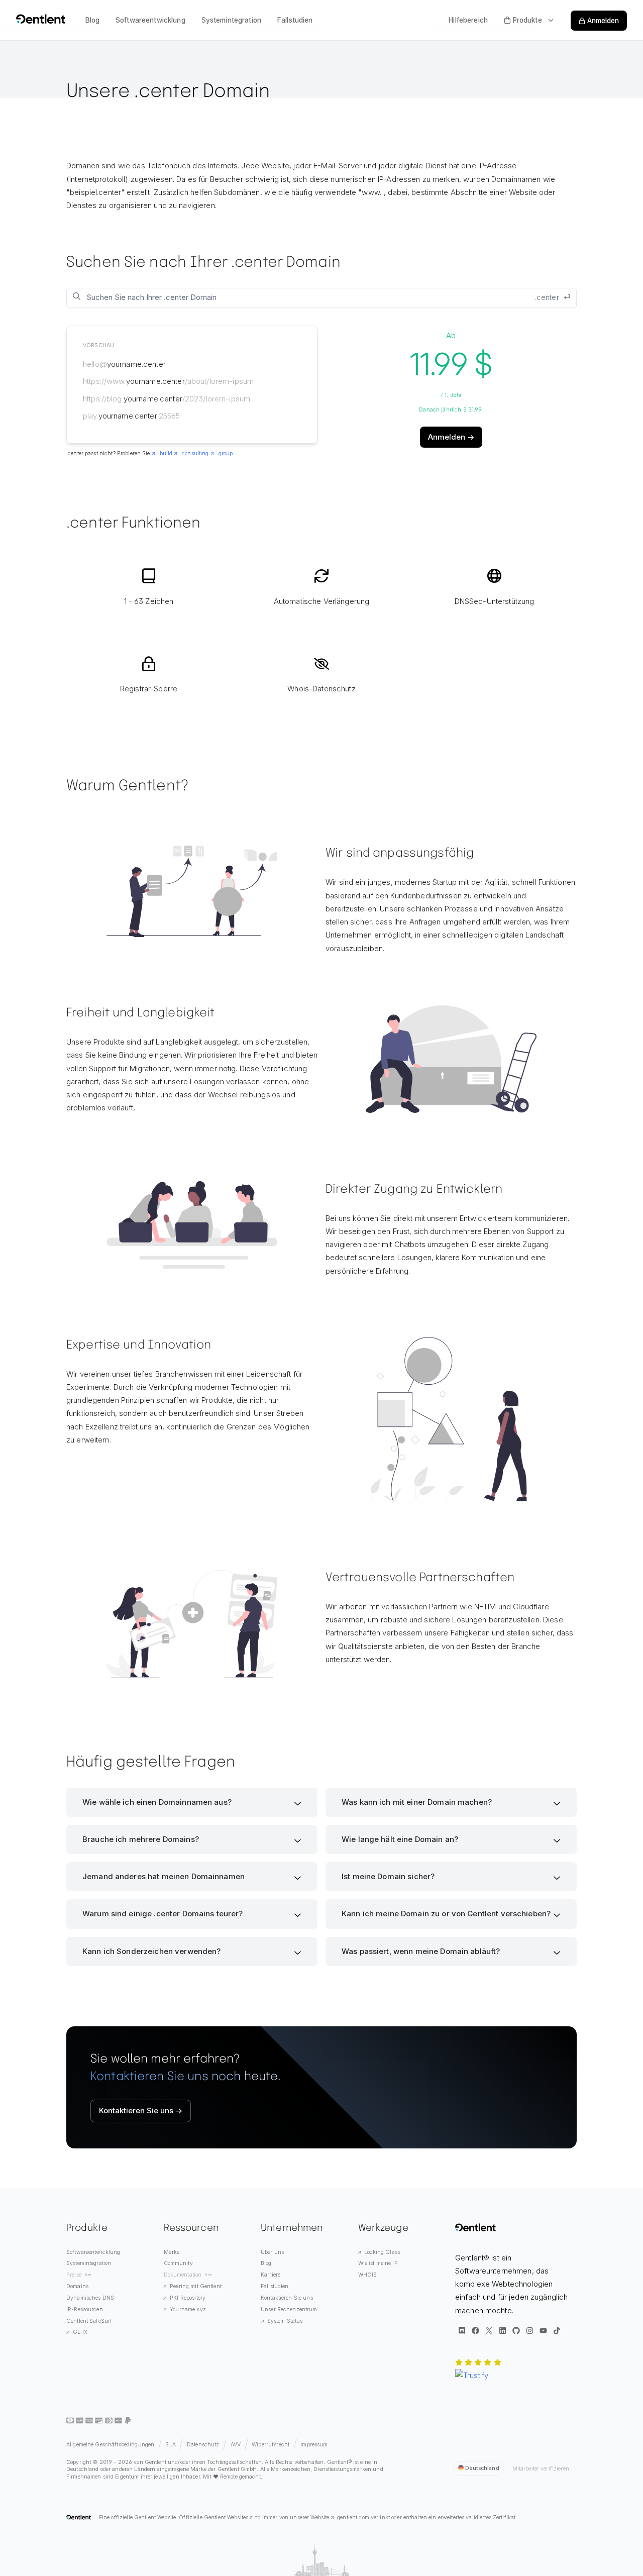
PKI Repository (188, 2298)
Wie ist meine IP (378, 2263)
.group (225, 453)
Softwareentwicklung (150, 20)
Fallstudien (295, 20)
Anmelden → (451, 437)
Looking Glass (382, 2252)
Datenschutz (203, 2445)
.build (165, 453)
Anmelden (603, 21)
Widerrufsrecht (271, 2445)
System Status (285, 2321)
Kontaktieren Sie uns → (141, 2110)
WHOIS (368, 2275)
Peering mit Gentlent (196, 2286)
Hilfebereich (468, 20)
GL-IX (80, 2332)
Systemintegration (231, 20)
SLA (170, 2445)
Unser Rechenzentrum (289, 2309)
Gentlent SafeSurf (89, 2321)
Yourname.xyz (188, 2309)
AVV (236, 2445)
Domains (77, 2286)
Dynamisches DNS (90, 2298)
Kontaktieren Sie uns (287, 2298)
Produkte (527, 20)
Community (178, 2263)
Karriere (271, 2275)
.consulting (194, 453)
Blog (93, 20)
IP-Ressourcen (85, 2309)
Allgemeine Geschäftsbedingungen (110, 2445)
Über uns (272, 2252)
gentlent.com (353, 2517)
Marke (172, 2252)
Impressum (314, 2445)
